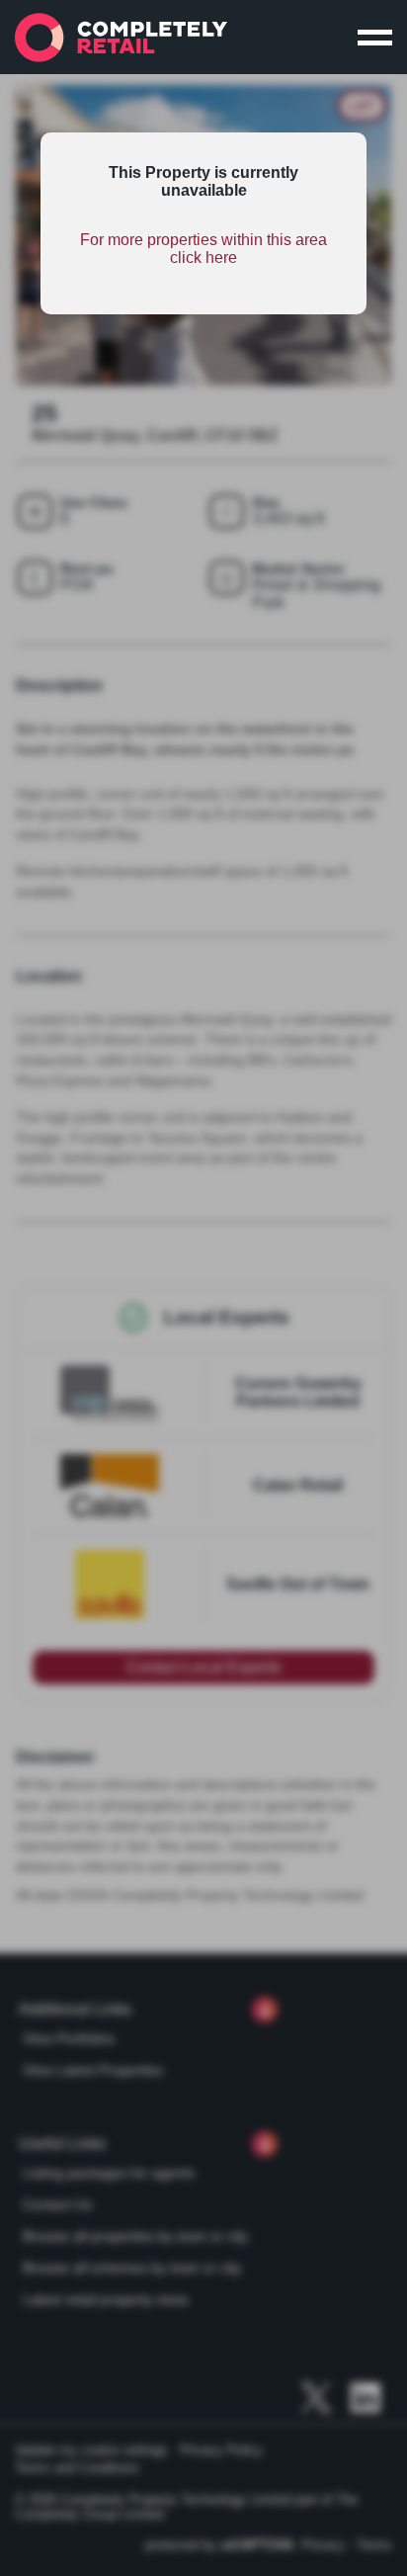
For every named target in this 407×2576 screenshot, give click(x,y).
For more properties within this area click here (203, 249)
